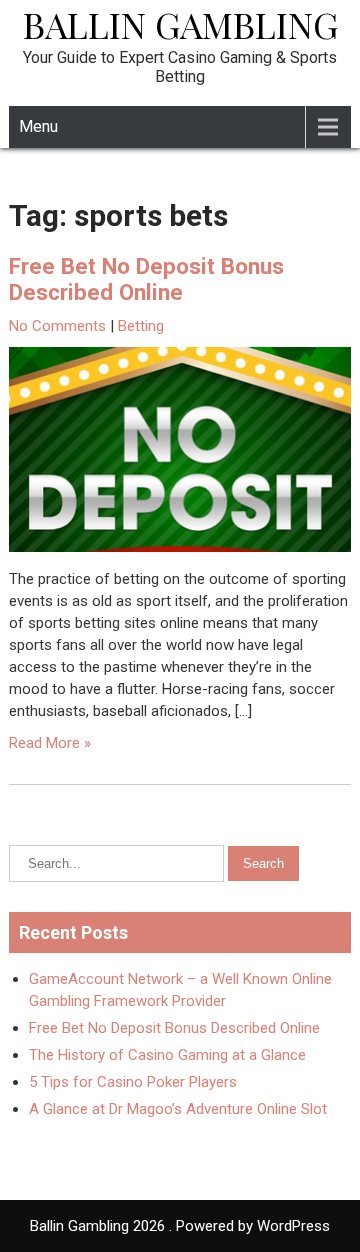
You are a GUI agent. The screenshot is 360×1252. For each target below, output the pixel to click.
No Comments (57, 326)
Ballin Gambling (180, 24)
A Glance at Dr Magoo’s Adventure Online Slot (178, 1109)
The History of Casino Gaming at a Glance (167, 1055)
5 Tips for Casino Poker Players (133, 1082)
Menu (38, 126)
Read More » (50, 743)
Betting (141, 326)
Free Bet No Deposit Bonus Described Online (146, 279)
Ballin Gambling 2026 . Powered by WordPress (180, 1226)
